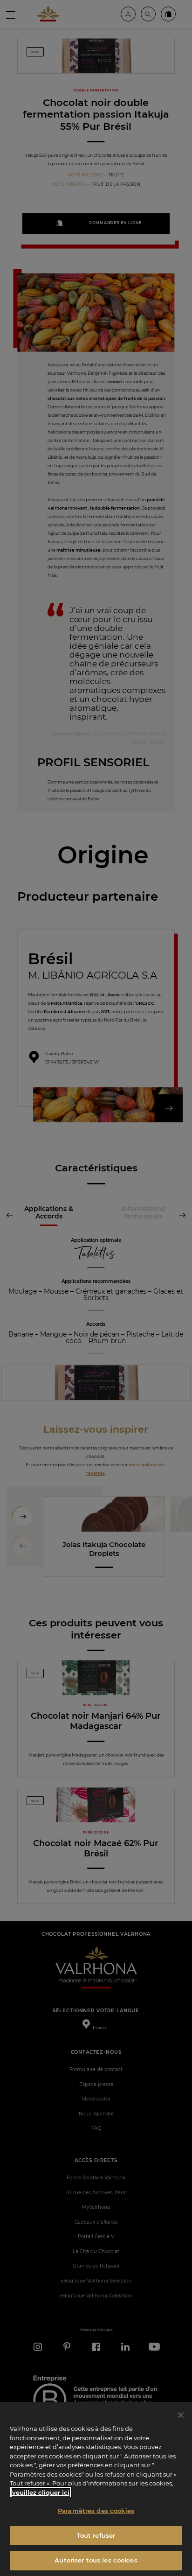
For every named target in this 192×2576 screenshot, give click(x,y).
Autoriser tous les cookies (96, 2560)
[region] (96, 2489)
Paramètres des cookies (96, 2511)
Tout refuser (96, 2535)
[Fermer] (181, 2415)
